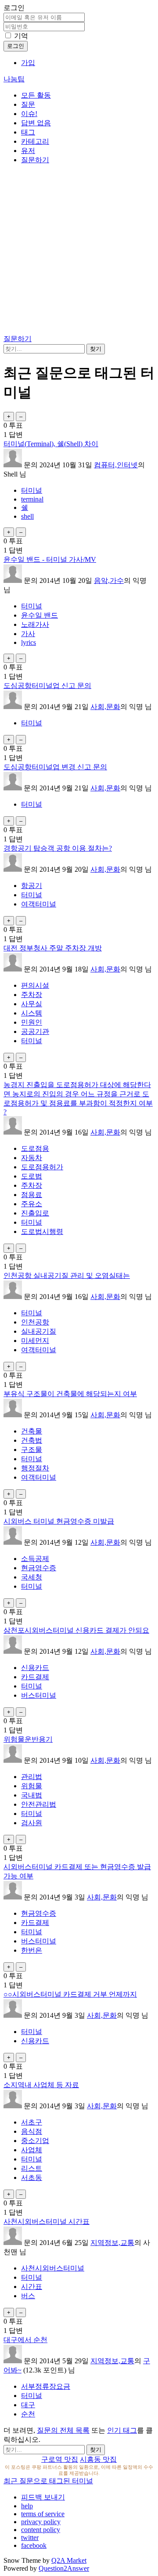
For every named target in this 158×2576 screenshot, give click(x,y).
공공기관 (35, 1031)
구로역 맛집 (60, 2459)
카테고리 (35, 141)
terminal (32, 499)
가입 (28, 63)
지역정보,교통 (112, 2243)
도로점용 (35, 1148)
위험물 (32, 1786)
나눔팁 (14, 79)
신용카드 (35, 1668)
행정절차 (35, 1468)
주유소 (32, 1204)
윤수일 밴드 (39, 615)
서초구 (32, 2122)
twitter (30, 2538)
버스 (28, 2296)
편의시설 (35, 985)
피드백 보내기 (43, 2497)
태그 (28, 132)
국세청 (32, 1577)
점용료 (32, 1195)
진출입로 (35, 1213)
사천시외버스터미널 (53, 2268)
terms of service (43, 2514)
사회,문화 (105, 707)
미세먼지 (35, 1341)
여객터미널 (39, 904)
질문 (28, 104)
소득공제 (35, 1559)
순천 (28, 2414)
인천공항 (35, 1322)
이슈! (29, 114)
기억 (21, 36)
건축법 (32, 1440)
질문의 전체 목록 (63, 2430)
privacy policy (41, 2522)
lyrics (29, 642)
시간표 (32, 2287)
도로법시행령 (42, 1232)
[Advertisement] (79, 251)
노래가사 (35, 624)
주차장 (32, 995)
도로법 (32, 1176)
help (27, 2506)
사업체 (32, 2150)
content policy (41, 2530)
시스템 (32, 1013)
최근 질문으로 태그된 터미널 (48, 2481)
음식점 (32, 2131)
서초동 (32, 2178)
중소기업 (35, 2141)
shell (27, 516)
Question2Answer (64, 2568)
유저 (28, 151)
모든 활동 (36, 95)
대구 (28, 2405)
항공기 (32, 886)
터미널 (32, 490)
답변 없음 (36, 123)
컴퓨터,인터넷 (116, 465)
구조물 (32, 1450)
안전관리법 (39, 1804)
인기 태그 (122, 2430)
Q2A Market (69, 2560)
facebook (34, 2545)
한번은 (32, 1950)
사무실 (32, 1004)
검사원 (32, 1823)
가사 (28, 634)
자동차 (32, 1158)
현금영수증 (39, 1568)
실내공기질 (39, 1331)
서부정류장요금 (46, 2386)
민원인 (32, 1022)
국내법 (32, 1795)
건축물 (32, 1431)
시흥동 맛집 (98, 2459)
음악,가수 (109, 580)
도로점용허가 (42, 1167)
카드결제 (35, 1677)
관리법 (32, 1777)
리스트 (32, 2168)
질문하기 (35, 160)
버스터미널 (39, 1695)
